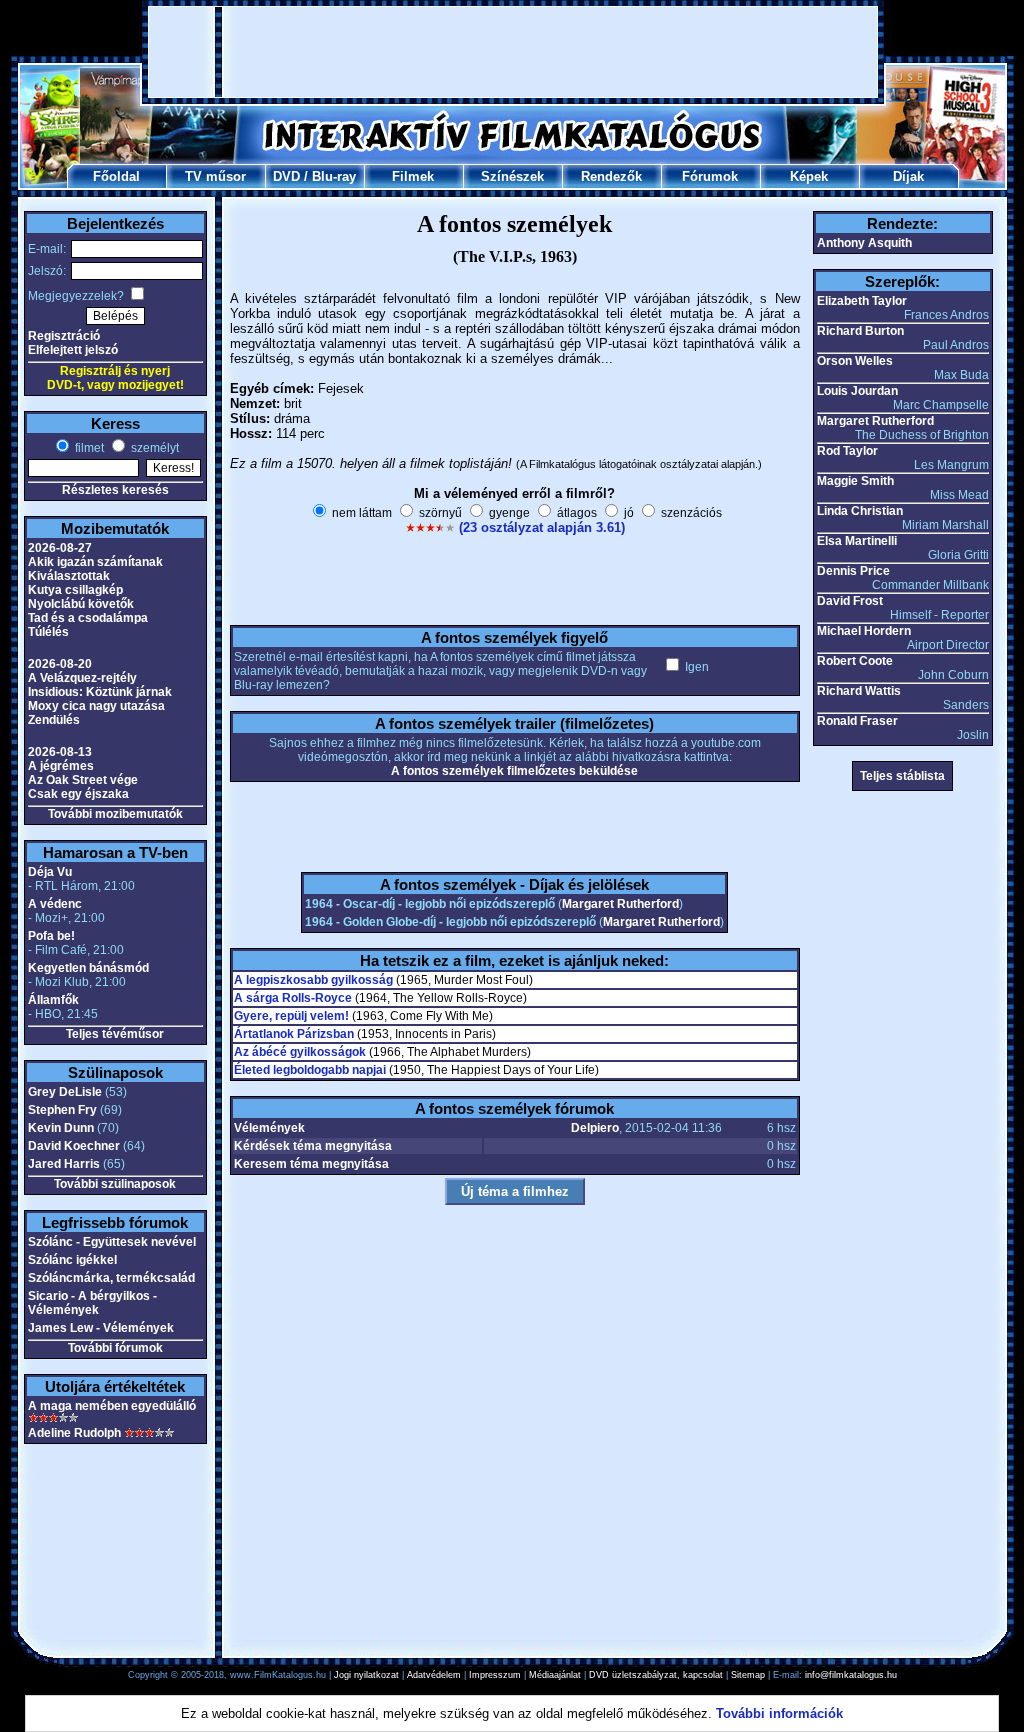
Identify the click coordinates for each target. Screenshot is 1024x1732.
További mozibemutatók (115, 814)
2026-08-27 (60, 548)
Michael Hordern (864, 631)
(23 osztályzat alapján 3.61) (542, 527)
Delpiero (595, 1128)
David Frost (850, 601)
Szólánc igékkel (72, 1260)
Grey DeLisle (65, 1092)
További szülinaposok (115, 1184)
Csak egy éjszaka (78, 794)
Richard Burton (860, 331)
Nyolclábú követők (81, 604)
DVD (286, 176)
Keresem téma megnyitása (311, 1164)
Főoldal (116, 176)
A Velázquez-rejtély (82, 678)
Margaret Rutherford (620, 904)
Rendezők (611, 176)
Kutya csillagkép (75, 590)
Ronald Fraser (857, 721)
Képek (809, 176)
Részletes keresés (115, 490)
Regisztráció (64, 336)
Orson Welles (855, 361)
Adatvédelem (434, 1675)
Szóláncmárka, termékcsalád (111, 1278)
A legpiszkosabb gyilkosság (313, 980)
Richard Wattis (859, 691)
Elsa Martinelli (857, 541)
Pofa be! (51, 936)
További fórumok (115, 1348)
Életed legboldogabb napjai (310, 1070)
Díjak (908, 176)
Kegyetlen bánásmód (88, 968)
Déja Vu (50, 872)
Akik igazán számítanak (95, 562)
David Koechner (74, 1146)
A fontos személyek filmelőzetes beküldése (514, 771)
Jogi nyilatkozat (366, 1675)
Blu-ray (334, 176)
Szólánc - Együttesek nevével (112, 1242)
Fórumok (710, 176)
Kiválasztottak (69, 576)
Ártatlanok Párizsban (294, 1034)
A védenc (55, 904)
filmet (88, 448)
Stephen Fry (62, 1110)
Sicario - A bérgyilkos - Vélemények (92, 1303)
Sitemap (748, 1675)
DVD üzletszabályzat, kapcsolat (656, 1675)
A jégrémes (61, 766)
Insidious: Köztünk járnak (100, 692)
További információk (779, 1713)
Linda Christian (860, 511)
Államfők (53, 1000)
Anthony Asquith (864, 243)
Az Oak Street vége (83, 780)
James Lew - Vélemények (101, 1328)
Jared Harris (64, 1164)
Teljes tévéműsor (115, 1034)
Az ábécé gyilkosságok (300, 1052)
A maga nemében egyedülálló (112, 1406)
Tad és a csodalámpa (88, 618)
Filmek (413, 176)
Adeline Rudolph (74, 1433)
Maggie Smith (855, 481)
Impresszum (495, 1675)
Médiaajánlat (555, 1675)
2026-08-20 (60, 664)
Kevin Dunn (61, 1128)
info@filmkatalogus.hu (851, 1675)
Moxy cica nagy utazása (96, 706)
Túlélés (48, 632)
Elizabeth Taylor (862, 301)
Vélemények (269, 1128)
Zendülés (54, 720)
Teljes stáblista (902, 776)
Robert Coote (855, 661)
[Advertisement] (513, 52)
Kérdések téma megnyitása (313, 1146)
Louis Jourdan (857, 391)
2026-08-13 (60, 752)
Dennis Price (853, 571)
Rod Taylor (847, 451)
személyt (153, 448)
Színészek (512, 176)
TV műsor (215, 176)
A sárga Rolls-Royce (293, 998)
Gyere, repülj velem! (291, 1016)
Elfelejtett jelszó (73, 350)
